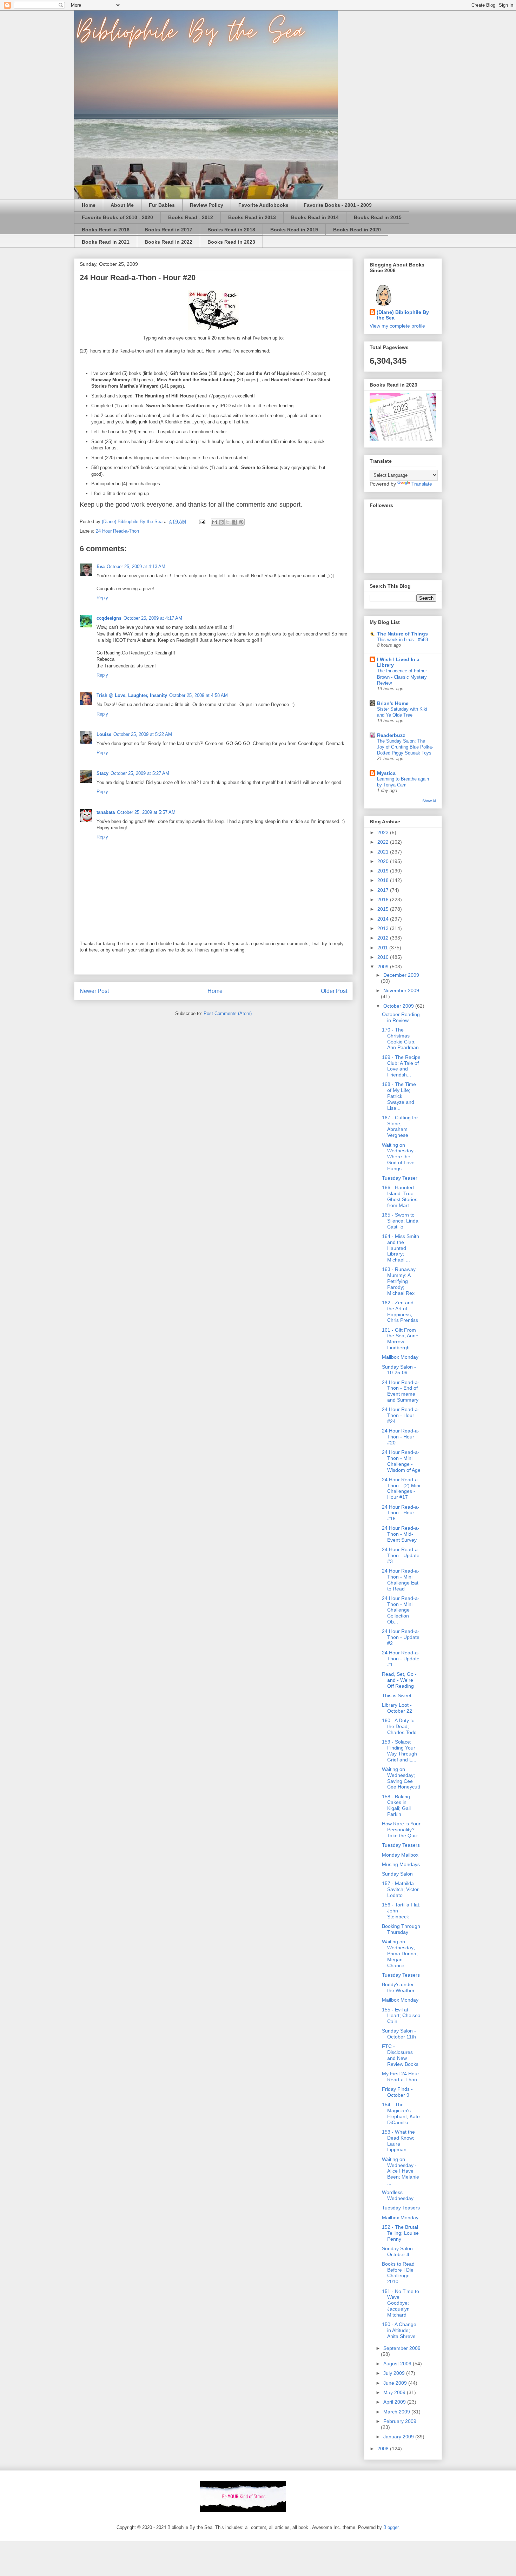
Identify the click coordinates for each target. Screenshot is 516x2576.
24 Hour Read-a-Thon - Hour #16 (401, 1513)
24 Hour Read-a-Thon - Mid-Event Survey (401, 1534)
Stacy (102, 773)
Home (89, 205)
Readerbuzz (391, 735)
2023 (384, 832)
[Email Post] (202, 522)
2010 (384, 957)
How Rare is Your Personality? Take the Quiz (401, 1830)
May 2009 (395, 2392)
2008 (384, 2449)
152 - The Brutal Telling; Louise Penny (400, 2233)
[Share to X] (228, 522)
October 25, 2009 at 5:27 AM (140, 773)
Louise (104, 734)
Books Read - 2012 (191, 217)
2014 (384, 919)
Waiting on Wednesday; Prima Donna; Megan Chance (400, 1953)
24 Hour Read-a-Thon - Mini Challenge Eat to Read (401, 1580)
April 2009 (395, 2402)
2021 (384, 852)
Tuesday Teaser (400, 1178)
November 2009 (401, 990)
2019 (384, 871)
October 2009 (399, 1006)
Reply (102, 598)
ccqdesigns (109, 618)
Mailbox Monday (400, 1357)
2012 (384, 938)
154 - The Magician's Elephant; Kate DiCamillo (401, 2113)
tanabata (106, 812)
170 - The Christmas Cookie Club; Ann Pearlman (400, 1039)
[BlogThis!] (221, 522)
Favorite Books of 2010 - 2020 (117, 217)
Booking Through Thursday (401, 1929)
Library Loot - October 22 (397, 1708)
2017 (384, 890)
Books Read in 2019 (294, 230)
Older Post (334, 991)
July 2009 (395, 2373)
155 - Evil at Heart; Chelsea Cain (401, 2016)
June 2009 (396, 2383)
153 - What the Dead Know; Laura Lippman (398, 2141)
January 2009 (399, 2437)
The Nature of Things (402, 634)
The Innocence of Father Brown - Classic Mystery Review (402, 677)
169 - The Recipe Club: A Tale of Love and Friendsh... (401, 1066)
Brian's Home (393, 703)
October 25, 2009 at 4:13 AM (136, 566)
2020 (384, 861)
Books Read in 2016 (106, 230)
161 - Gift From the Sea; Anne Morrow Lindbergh (400, 1339)
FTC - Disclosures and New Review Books (400, 2055)
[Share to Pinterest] (241, 522)
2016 (384, 900)
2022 (384, 842)
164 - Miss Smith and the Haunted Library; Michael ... (401, 1248)
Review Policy (207, 205)
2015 (384, 909)
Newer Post (94, 991)
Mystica (386, 773)
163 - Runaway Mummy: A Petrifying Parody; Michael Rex (399, 1281)
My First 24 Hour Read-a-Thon (401, 2077)
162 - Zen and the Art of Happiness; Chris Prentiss (400, 1311)
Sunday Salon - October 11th (399, 2034)
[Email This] (214, 522)
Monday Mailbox (400, 1855)
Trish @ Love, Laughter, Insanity (132, 695)
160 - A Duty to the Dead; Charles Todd (399, 1726)
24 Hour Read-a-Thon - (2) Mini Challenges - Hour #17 (401, 1488)
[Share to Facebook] (234, 522)
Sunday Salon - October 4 (399, 2251)
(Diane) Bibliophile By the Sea (403, 315)
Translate (422, 484)
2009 (384, 967)
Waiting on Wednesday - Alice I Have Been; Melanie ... (401, 2171)
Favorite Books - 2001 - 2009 (338, 205)
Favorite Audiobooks (263, 205)
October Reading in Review (401, 1017)
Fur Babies (162, 205)
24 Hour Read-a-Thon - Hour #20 (401, 1437)
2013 (384, 928)
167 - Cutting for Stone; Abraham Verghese (400, 1126)
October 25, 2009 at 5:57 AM (146, 812)
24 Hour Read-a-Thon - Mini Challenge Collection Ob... (401, 1610)
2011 (383, 948)
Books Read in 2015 (378, 217)
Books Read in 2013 (252, 217)
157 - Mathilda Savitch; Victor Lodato (400, 1889)
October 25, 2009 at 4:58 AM (199, 695)
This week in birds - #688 (402, 640)
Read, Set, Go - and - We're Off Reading (399, 1680)
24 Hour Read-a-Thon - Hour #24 (401, 1415)
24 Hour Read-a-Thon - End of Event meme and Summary (401, 1391)
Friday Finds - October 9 (397, 2092)
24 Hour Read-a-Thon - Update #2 (401, 1637)
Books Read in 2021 (106, 242)
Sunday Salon (397, 1874)
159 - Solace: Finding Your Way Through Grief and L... (399, 1751)
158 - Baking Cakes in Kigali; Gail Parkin (396, 1805)
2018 (384, 880)
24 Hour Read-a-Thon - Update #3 (401, 1555)
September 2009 (402, 2348)
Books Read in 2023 (231, 242)
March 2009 (397, 2412)
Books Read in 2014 (315, 217)
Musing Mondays (401, 1864)
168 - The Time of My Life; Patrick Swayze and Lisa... (399, 1096)
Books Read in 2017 (168, 230)
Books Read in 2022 (168, 242)
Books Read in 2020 (357, 230)
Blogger (391, 2527)
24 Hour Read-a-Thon (117, 531)
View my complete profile (397, 326)
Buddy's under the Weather (398, 1987)
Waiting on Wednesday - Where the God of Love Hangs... (399, 1157)
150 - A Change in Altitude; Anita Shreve (399, 2330)
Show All (429, 801)
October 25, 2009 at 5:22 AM (143, 734)
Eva (101, 566)
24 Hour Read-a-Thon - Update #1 (401, 1659)
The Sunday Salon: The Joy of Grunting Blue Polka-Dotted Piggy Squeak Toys (405, 747)
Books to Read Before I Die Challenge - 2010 (398, 2273)
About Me (122, 205)
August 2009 (398, 2364)
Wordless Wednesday (398, 2195)
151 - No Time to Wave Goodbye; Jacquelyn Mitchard (401, 2303)
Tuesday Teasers (401, 1845)
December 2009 (401, 975)
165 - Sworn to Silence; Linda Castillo (400, 1221)
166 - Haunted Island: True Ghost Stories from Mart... (400, 1196)
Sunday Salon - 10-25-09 (399, 1370)
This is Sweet (397, 1695)
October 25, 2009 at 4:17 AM (153, 618)
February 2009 (400, 2421)
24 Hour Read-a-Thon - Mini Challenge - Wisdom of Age (401, 1461)
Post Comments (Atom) (228, 1013)
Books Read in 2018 (231, 230)
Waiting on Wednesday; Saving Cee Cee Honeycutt (401, 1778)
